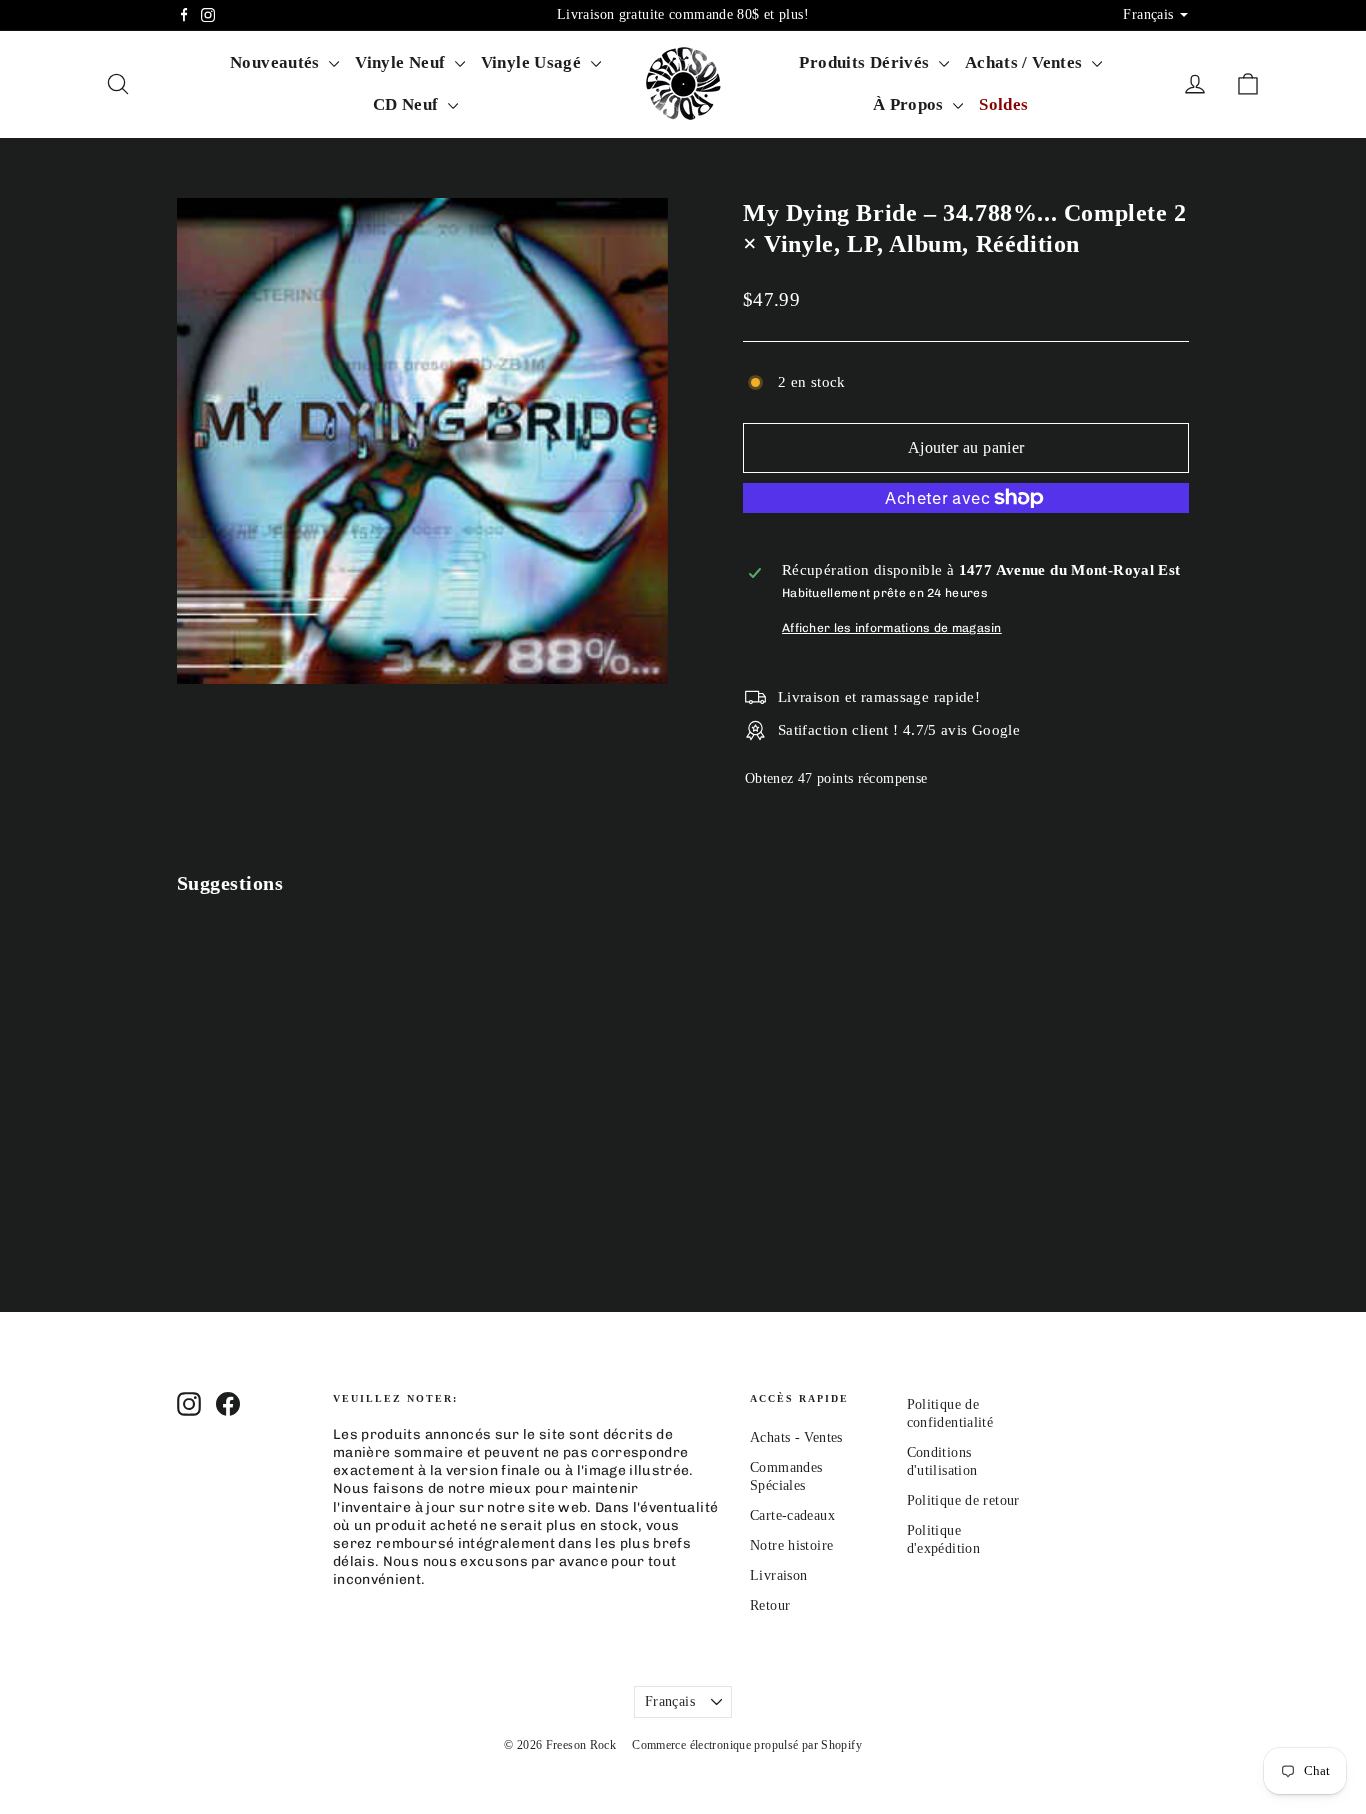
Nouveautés (277, 62)
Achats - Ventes (796, 1437)
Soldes (1003, 104)
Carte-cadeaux (792, 1515)
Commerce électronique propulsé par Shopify (747, 1745)
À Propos (910, 104)
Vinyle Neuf (402, 62)
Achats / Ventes (1026, 62)
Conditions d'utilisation (942, 1461)
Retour (770, 1605)
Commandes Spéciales (786, 1476)
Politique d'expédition (944, 1539)
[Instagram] (208, 15)
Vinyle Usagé (533, 62)
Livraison (778, 1575)
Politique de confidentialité (950, 1413)
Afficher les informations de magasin (892, 628)
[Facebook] (184, 15)
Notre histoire (791, 1545)
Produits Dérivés (866, 62)
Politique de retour (963, 1500)
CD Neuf (408, 104)
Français (670, 1701)
